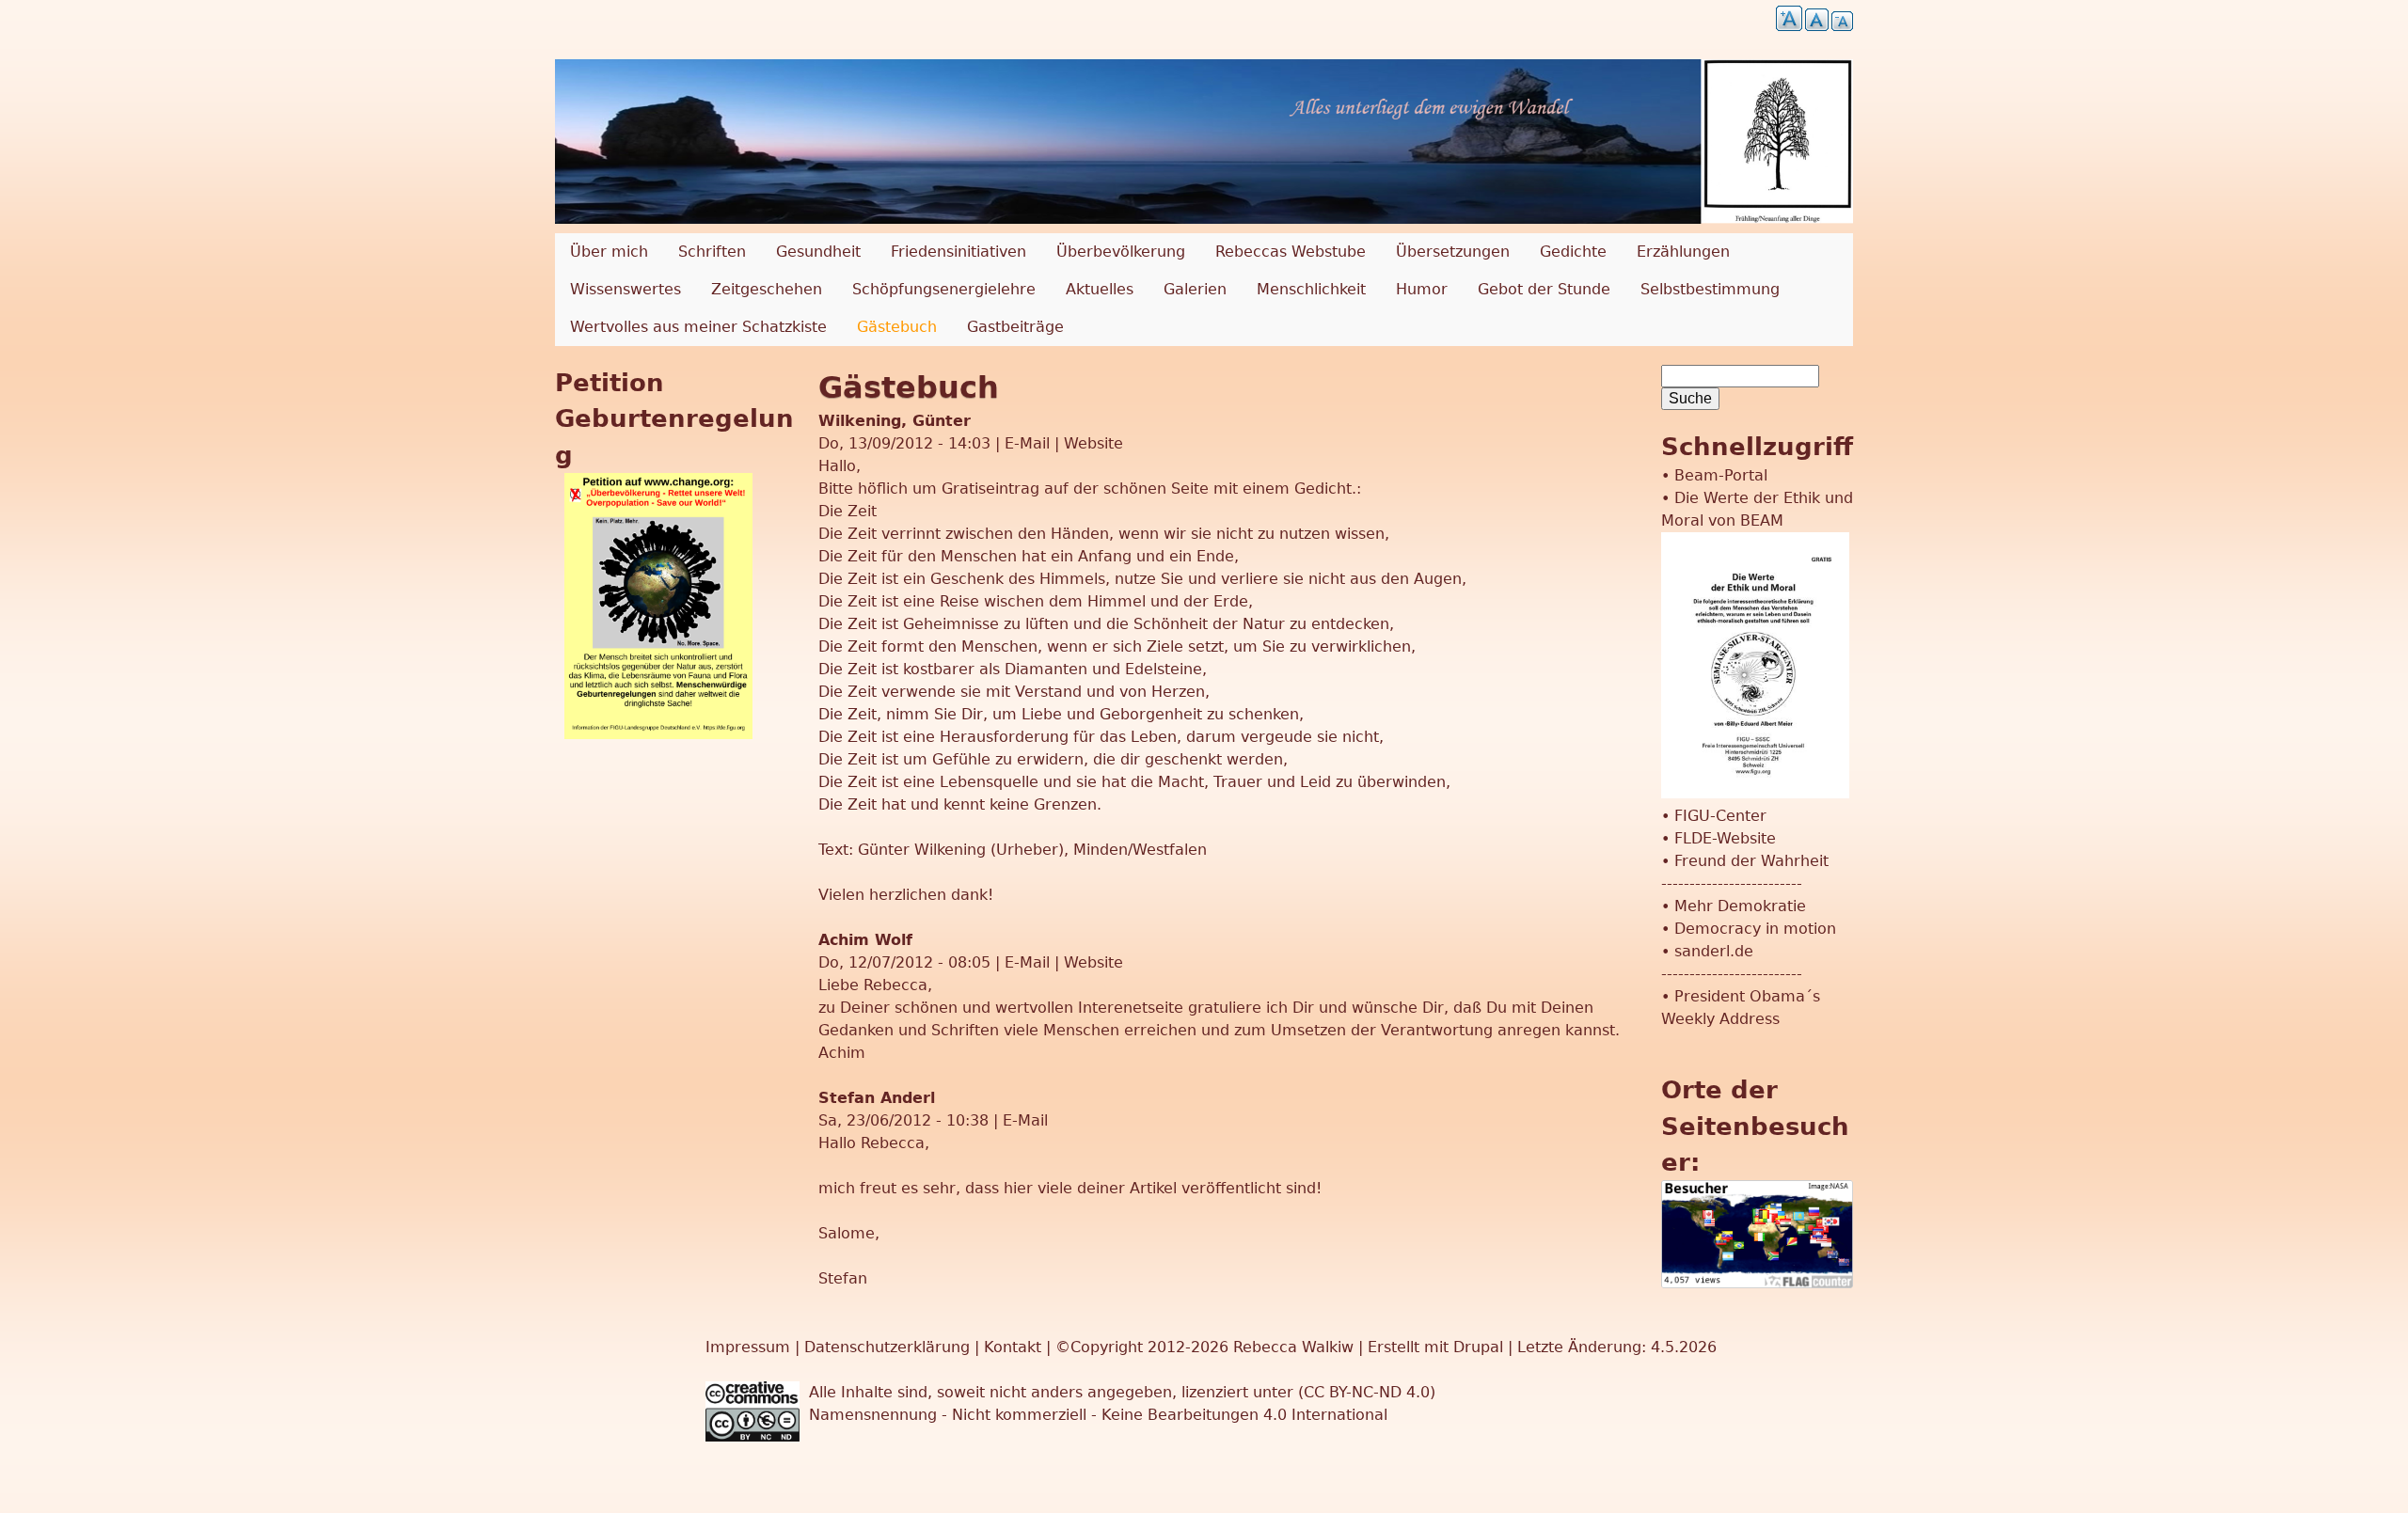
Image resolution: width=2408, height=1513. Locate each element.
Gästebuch (897, 327)
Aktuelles (1100, 289)
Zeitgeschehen (767, 289)
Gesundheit (818, 252)
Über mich (609, 252)
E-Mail (1027, 443)
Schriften (712, 252)
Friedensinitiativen (958, 252)
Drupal (1478, 1347)
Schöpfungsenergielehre (944, 289)
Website (1093, 443)
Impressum (750, 1347)
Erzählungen (1683, 252)
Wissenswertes (626, 289)
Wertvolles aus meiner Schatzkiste (698, 327)
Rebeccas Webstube (1291, 252)
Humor (1422, 289)
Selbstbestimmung (1710, 289)
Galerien (1195, 289)
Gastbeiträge (1015, 327)
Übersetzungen (1453, 252)
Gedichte (1573, 252)
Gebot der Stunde (1544, 289)
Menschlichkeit (1311, 289)
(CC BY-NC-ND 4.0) (1367, 1392)
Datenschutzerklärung (887, 1347)
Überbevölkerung (1121, 252)
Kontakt (1015, 1347)
